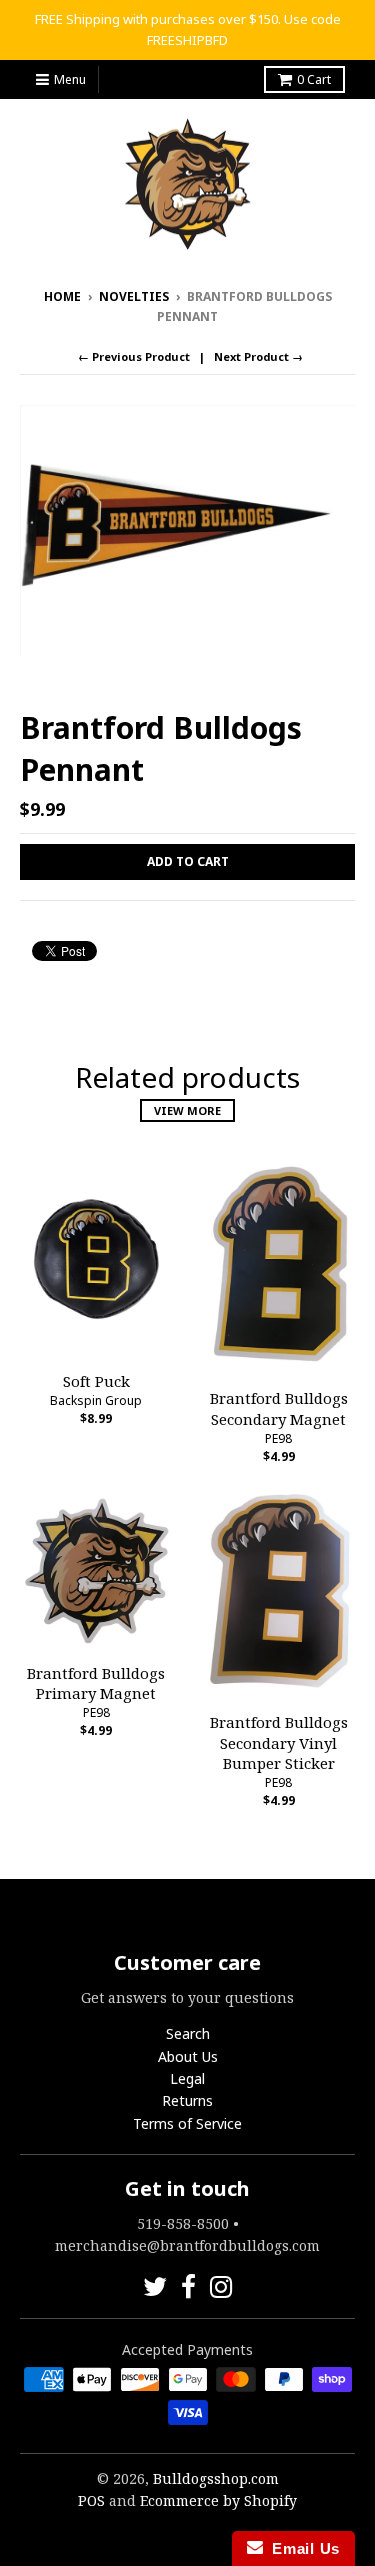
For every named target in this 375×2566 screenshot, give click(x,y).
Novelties (134, 296)
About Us (188, 2056)
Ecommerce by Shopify (218, 2500)
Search (188, 2033)
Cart (314, 79)
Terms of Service (187, 2123)
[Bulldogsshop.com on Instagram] (221, 2286)
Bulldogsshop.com (216, 2478)
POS (91, 2500)
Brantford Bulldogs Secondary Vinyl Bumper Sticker (279, 1743)
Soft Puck (96, 1381)
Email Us (301, 2548)
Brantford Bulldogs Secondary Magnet (279, 1408)
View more (187, 1110)
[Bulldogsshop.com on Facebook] (188, 2286)
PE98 (278, 1438)
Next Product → (258, 356)
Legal (187, 2078)
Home (62, 296)
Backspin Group (96, 1400)
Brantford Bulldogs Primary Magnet (96, 1683)
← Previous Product (134, 356)
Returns (187, 2100)
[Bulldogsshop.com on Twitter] (155, 2286)
